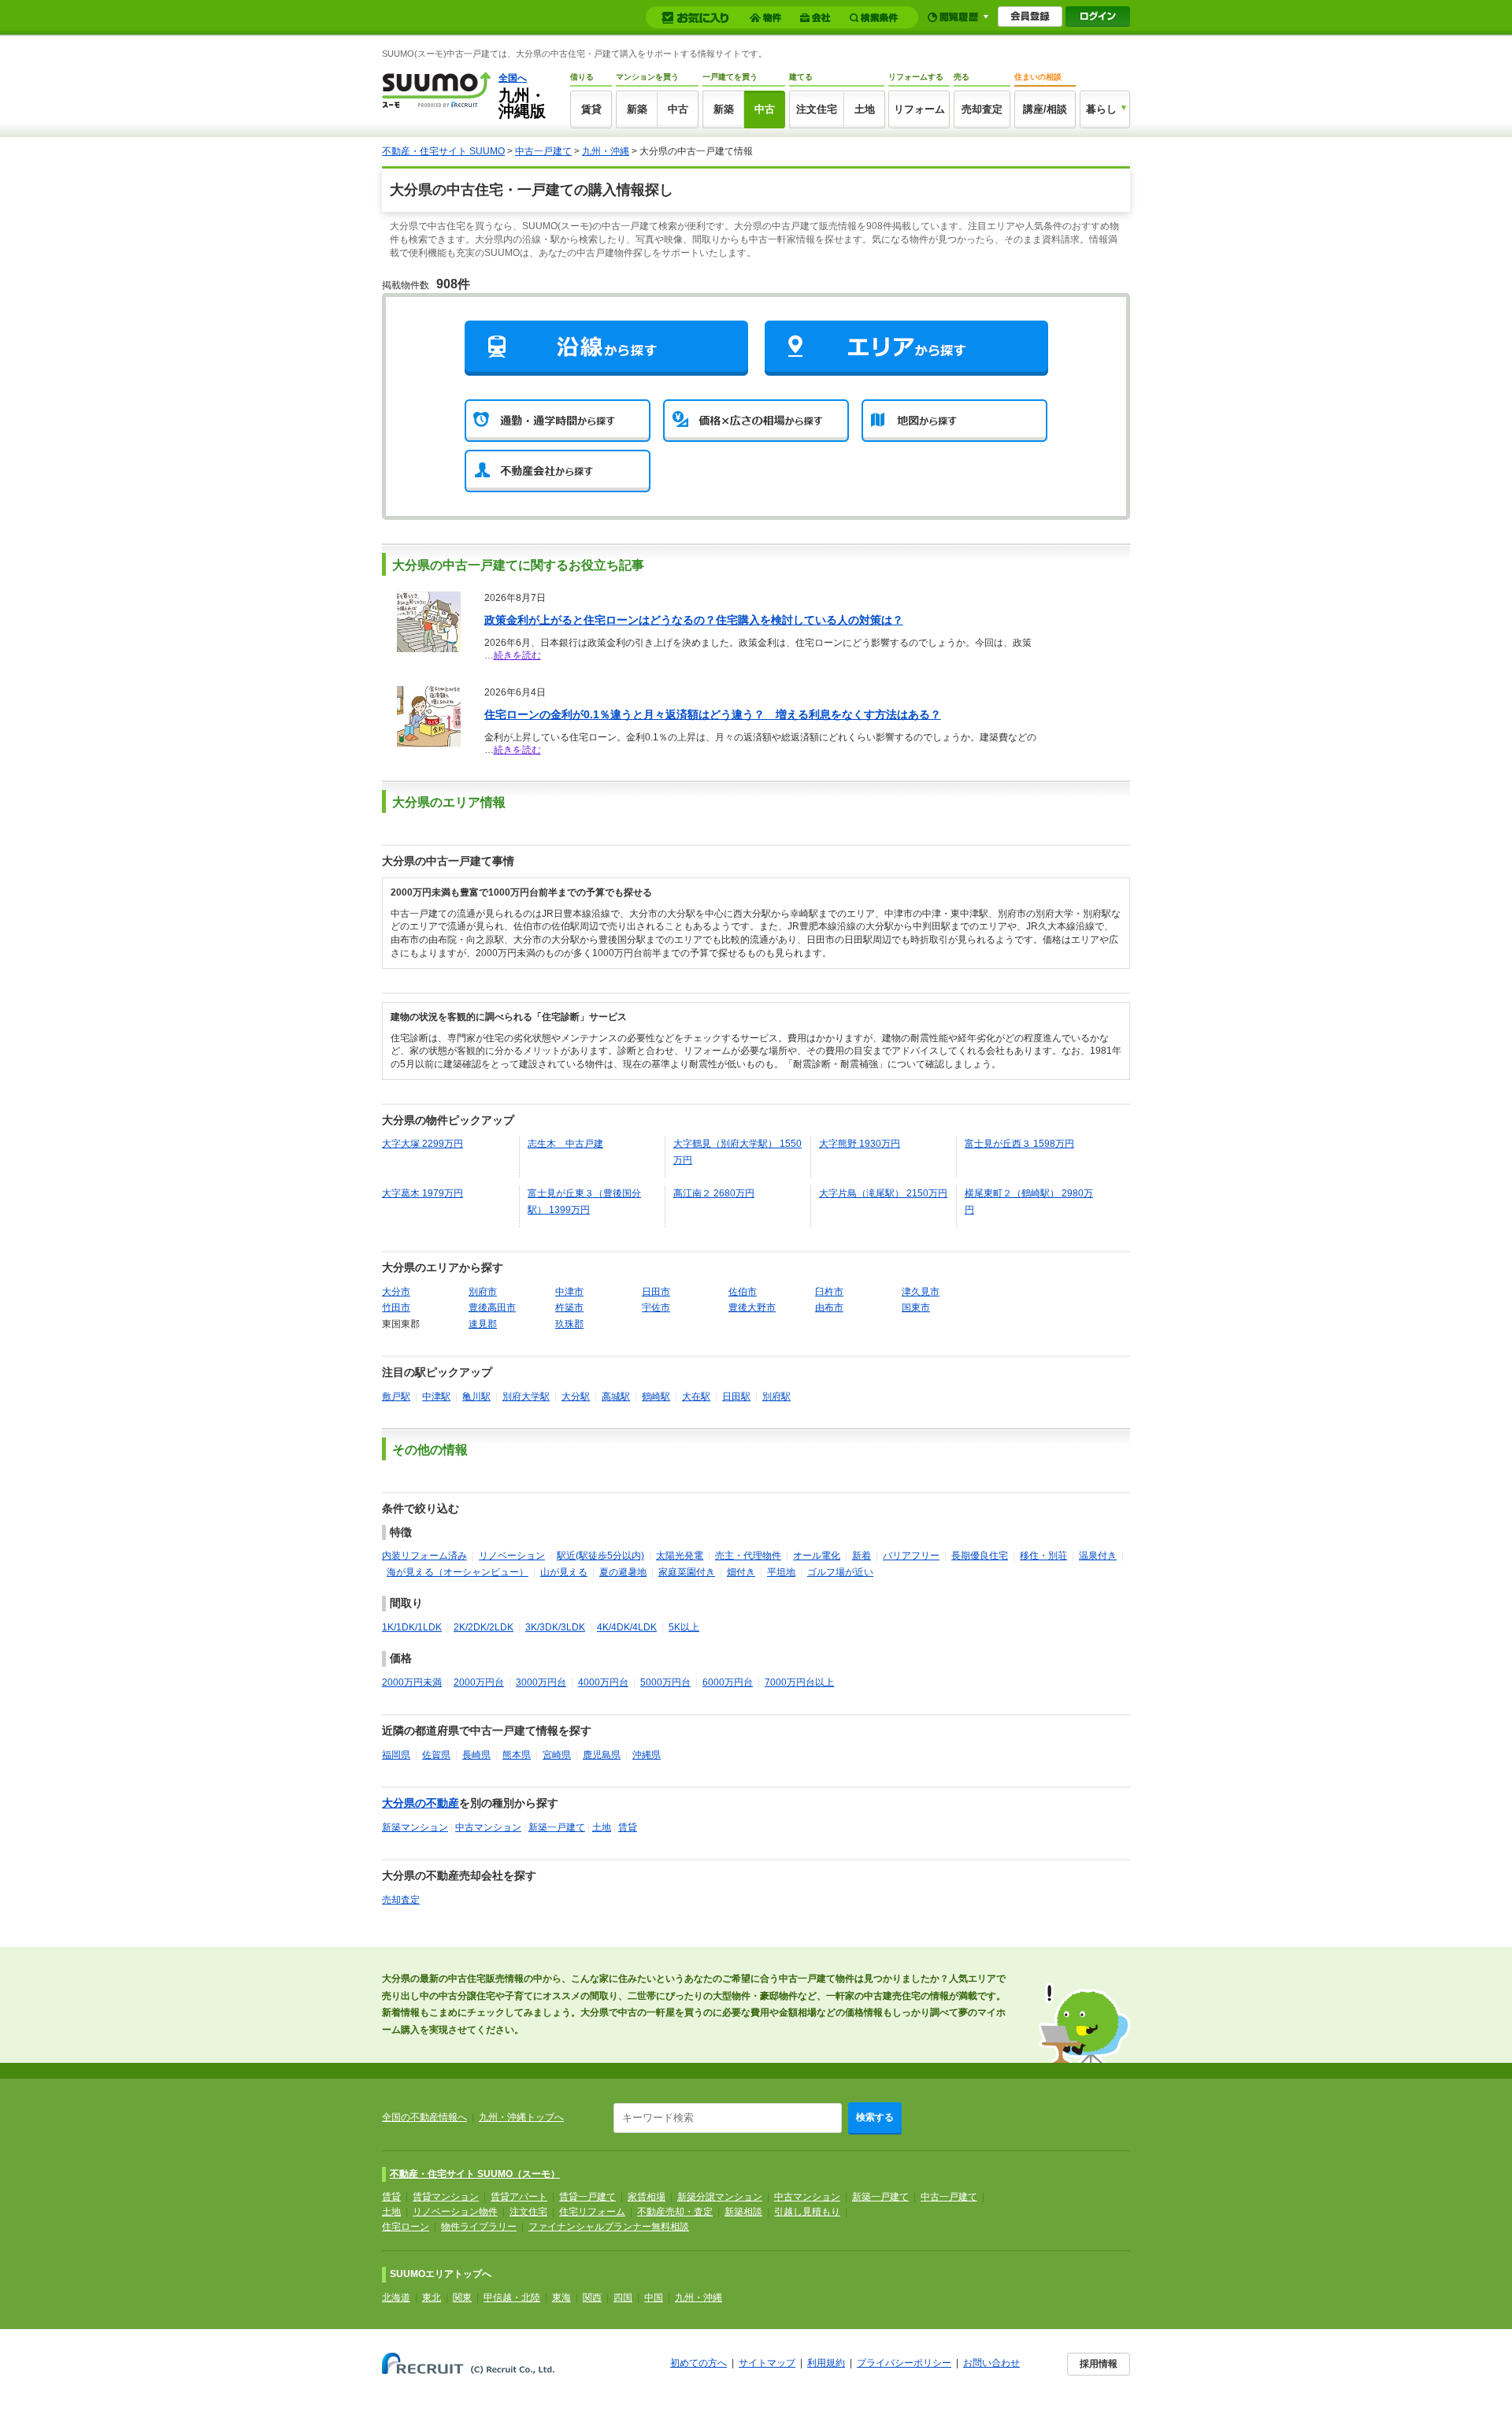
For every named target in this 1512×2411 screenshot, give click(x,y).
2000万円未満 (412, 1682)
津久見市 (921, 1292)
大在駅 (696, 1397)
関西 (592, 2298)
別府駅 (776, 1397)
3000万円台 (541, 1682)
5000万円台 (665, 1682)
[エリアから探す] (906, 347)
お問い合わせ (991, 2363)
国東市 (916, 1308)
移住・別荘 (1043, 1556)
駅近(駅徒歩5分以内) (600, 1556)
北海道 (396, 2298)
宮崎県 (557, 1755)
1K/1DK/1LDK (412, 1627)
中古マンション (488, 1827)
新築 (637, 109)
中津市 (569, 1292)
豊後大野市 (752, 1308)
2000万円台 (479, 1682)
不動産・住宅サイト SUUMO (443, 151)
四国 (623, 2298)
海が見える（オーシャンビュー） (458, 1572)
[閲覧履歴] (958, 17)
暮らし (1101, 109)
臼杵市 (829, 1292)
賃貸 (591, 109)
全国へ (513, 78)
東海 (561, 2298)
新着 (862, 1556)
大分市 (396, 1292)
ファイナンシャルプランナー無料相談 (609, 2227)
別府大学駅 (526, 1397)
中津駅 (436, 1397)
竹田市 (396, 1308)
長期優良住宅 (980, 1556)
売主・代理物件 (748, 1556)
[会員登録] (1030, 17)
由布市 (829, 1308)
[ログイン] (1098, 17)
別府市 (483, 1292)
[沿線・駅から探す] (606, 347)
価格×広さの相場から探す (756, 421)
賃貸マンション (446, 2197)
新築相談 (743, 2212)
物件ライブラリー (479, 2227)
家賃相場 (647, 2197)
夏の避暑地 (623, 1572)
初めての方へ (699, 2363)
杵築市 (569, 1308)
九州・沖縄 (606, 151)
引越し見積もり (807, 2212)
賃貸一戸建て (587, 2197)
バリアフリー (911, 1556)
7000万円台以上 (799, 1682)
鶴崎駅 (656, 1397)
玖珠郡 (569, 1324)
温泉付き (1098, 1556)
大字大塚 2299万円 (422, 1144)
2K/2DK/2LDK (484, 1627)
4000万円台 (603, 1682)
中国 (654, 2298)
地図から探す (954, 421)
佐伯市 (743, 1292)
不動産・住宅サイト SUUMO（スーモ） (475, 2174)
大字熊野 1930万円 (860, 1144)
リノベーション (512, 1556)
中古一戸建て (543, 151)
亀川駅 (476, 1397)
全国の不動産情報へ (424, 2117)
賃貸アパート (519, 2197)
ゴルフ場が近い (840, 1572)
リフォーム (919, 109)
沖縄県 (647, 1755)
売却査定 (982, 109)
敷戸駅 (396, 1397)
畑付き (741, 1572)
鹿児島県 (602, 1755)
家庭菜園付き (687, 1572)
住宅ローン (406, 2227)
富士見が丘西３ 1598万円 (1019, 1144)
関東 (462, 2298)
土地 (865, 109)
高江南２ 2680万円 (714, 1193)
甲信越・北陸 (512, 2298)
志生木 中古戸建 (565, 1144)
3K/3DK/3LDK (555, 1627)
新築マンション (415, 1827)
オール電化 (817, 1556)
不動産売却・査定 (675, 2212)
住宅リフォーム (592, 2212)
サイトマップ (767, 2363)
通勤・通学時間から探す (558, 421)
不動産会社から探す (558, 471)
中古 (678, 109)
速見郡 (483, 1324)
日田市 (656, 1292)
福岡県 (396, 1755)
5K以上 (684, 1627)
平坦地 (781, 1572)
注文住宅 (817, 109)
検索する (875, 2117)
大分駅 (576, 1397)
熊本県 (517, 1755)
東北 (432, 2298)
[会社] (818, 18)
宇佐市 (656, 1308)
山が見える (564, 1572)
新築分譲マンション (720, 2197)
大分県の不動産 (421, 1803)
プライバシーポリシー (904, 2363)
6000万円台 (728, 1682)
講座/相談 (1045, 109)
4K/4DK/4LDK (627, 1627)
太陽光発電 (680, 1556)
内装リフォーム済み (424, 1556)
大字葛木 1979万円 (422, 1193)
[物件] (768, 18)
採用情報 (1099, 2364)
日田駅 (736, 1397)
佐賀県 (436, 1755)
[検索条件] (876, 18)
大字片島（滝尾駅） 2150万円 (883, 1193)
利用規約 (826, 2363)
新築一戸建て (557, 1827)
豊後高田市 (492, 1308)
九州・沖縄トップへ (521, 2117)
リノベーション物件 (455, 2212)
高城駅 (616, 1397)
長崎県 (476, 1755)
